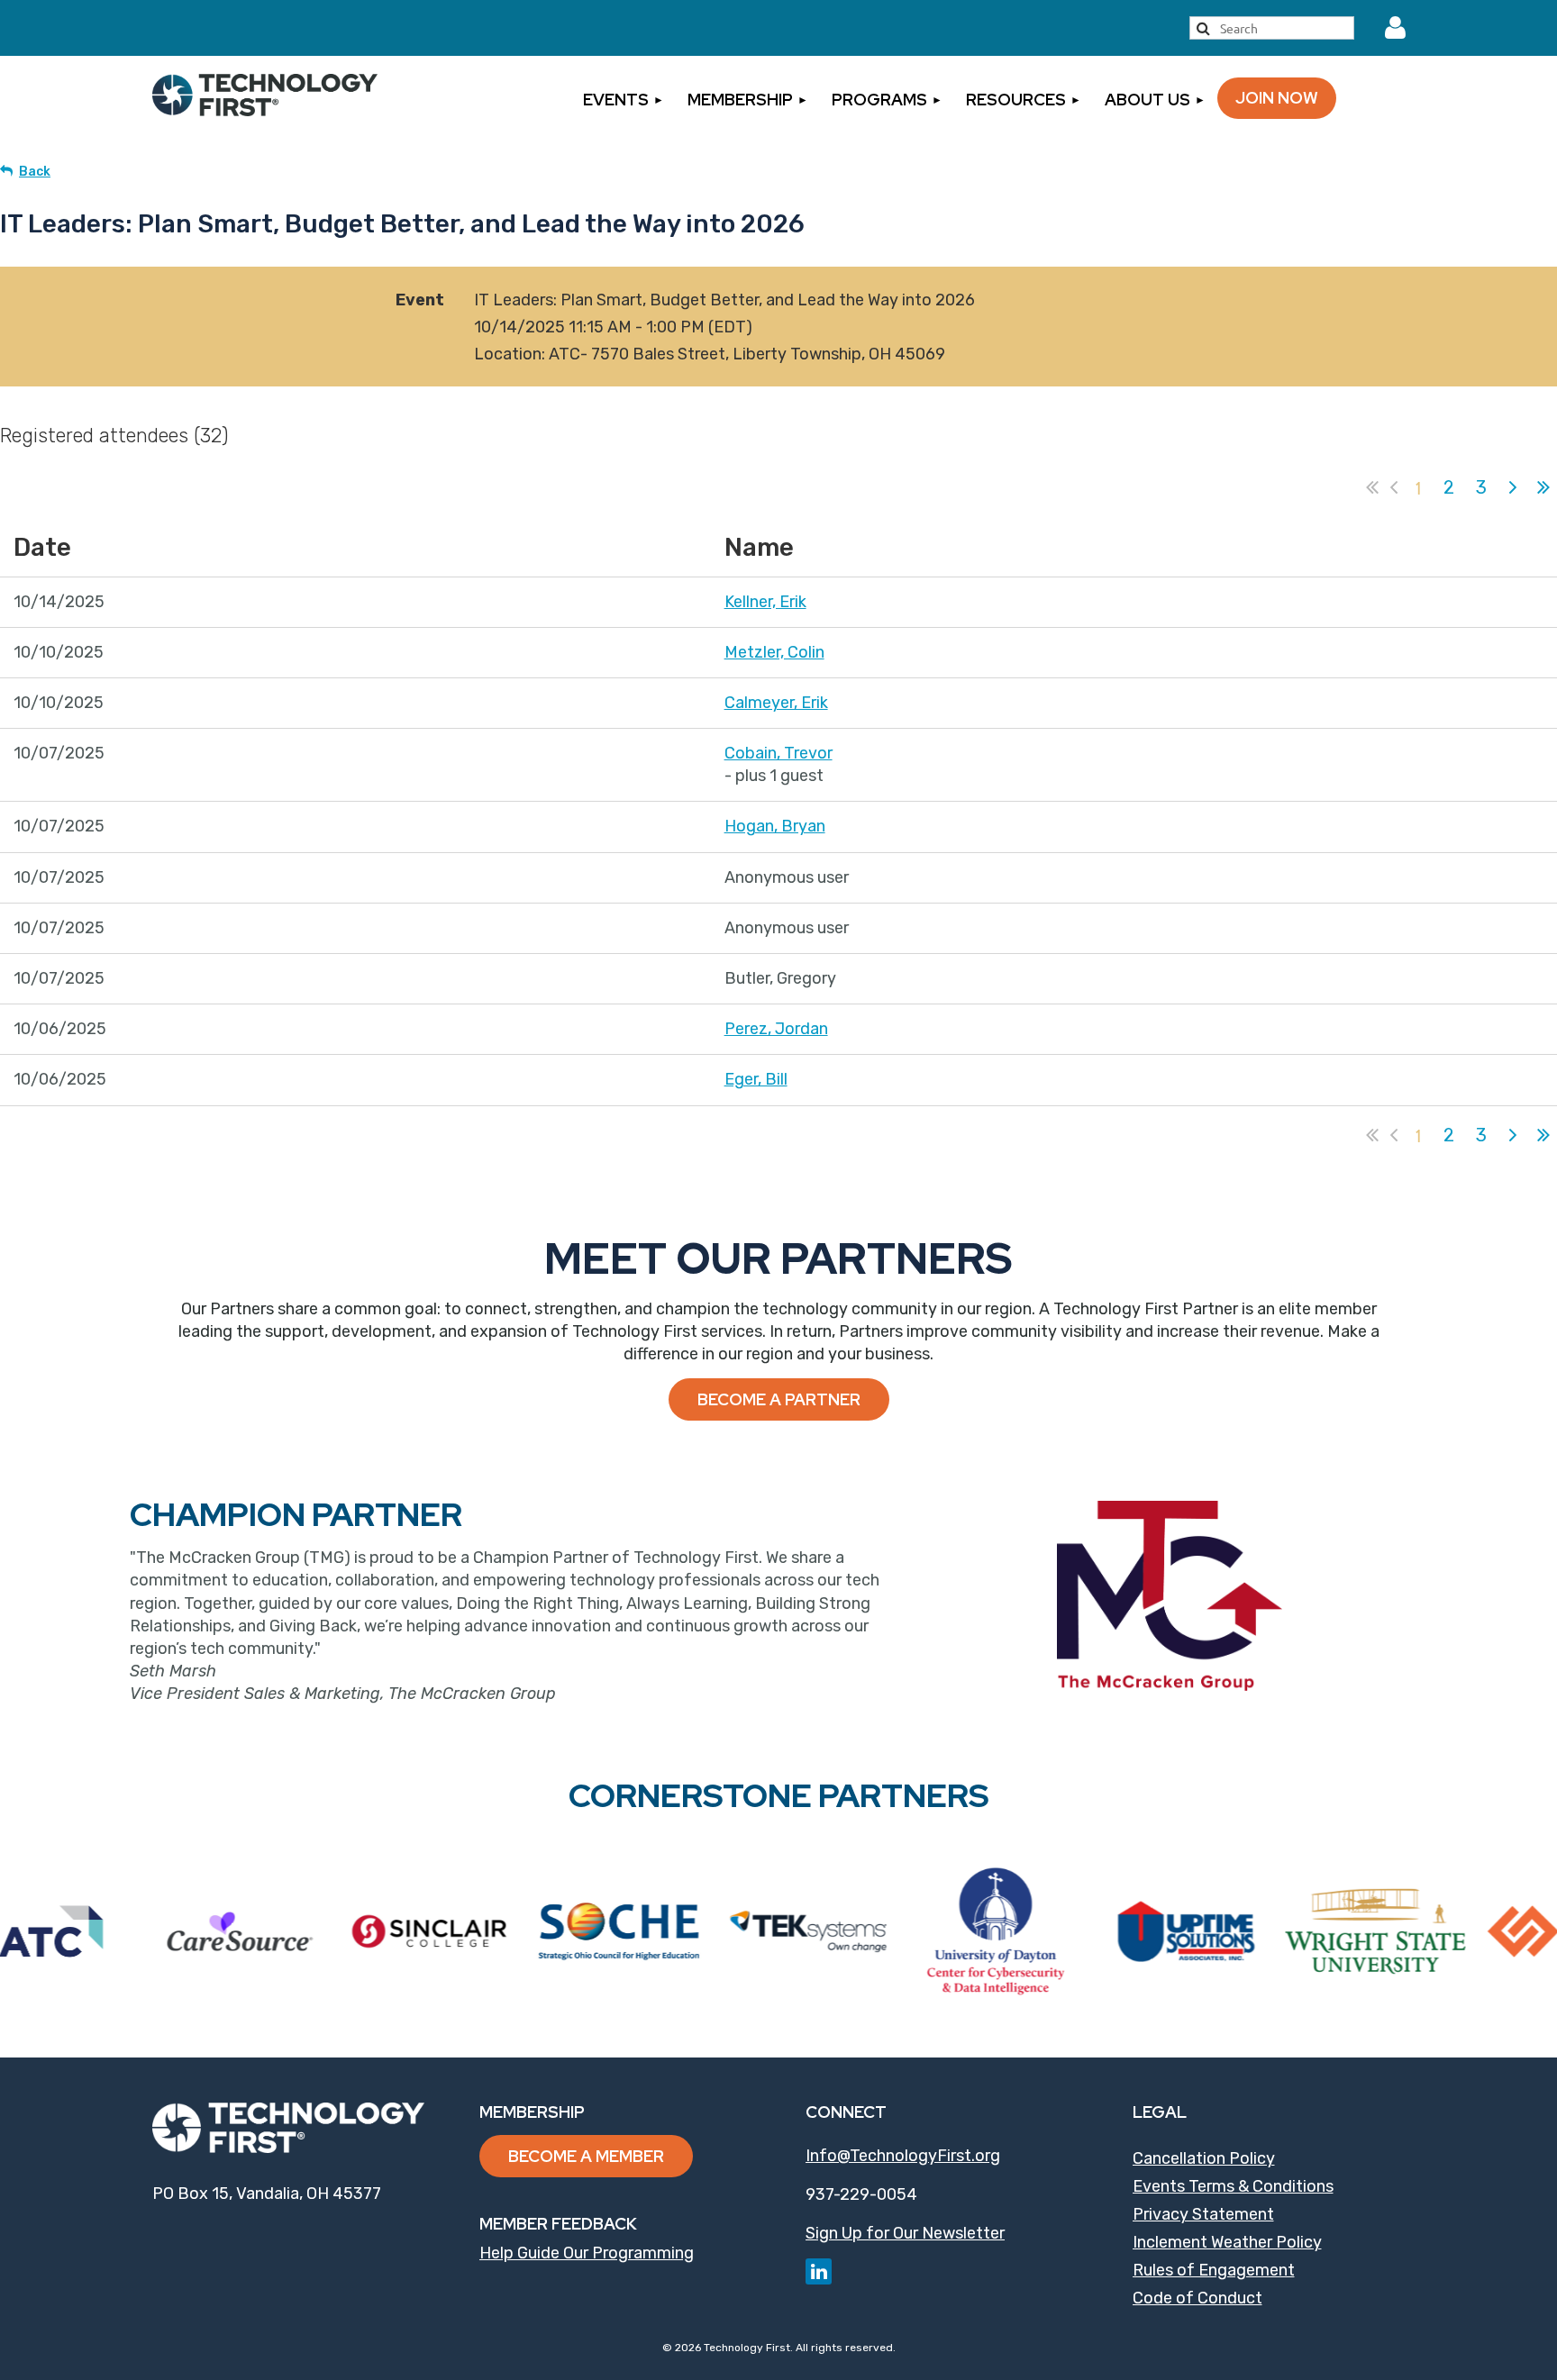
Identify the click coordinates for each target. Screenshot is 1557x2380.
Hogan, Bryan (775, 826)
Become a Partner (779, 1399)
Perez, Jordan (776, 1029)
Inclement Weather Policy (1227, 2242)
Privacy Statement (1203, 2214)
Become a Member (586, 2156)
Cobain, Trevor (778, 753)
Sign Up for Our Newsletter (905, 2233)
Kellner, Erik (765, 602)
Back (35, 172)
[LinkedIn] (819, 2271)
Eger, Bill (756, 1079)
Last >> (1543, 487)
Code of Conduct (1197, 2298)
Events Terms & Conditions (1233, 2186)
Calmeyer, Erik (776, 703)
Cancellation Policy (1204, 2158)
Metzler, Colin (774, 652)
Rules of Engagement (1214, 2270)
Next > (1513, 487)
